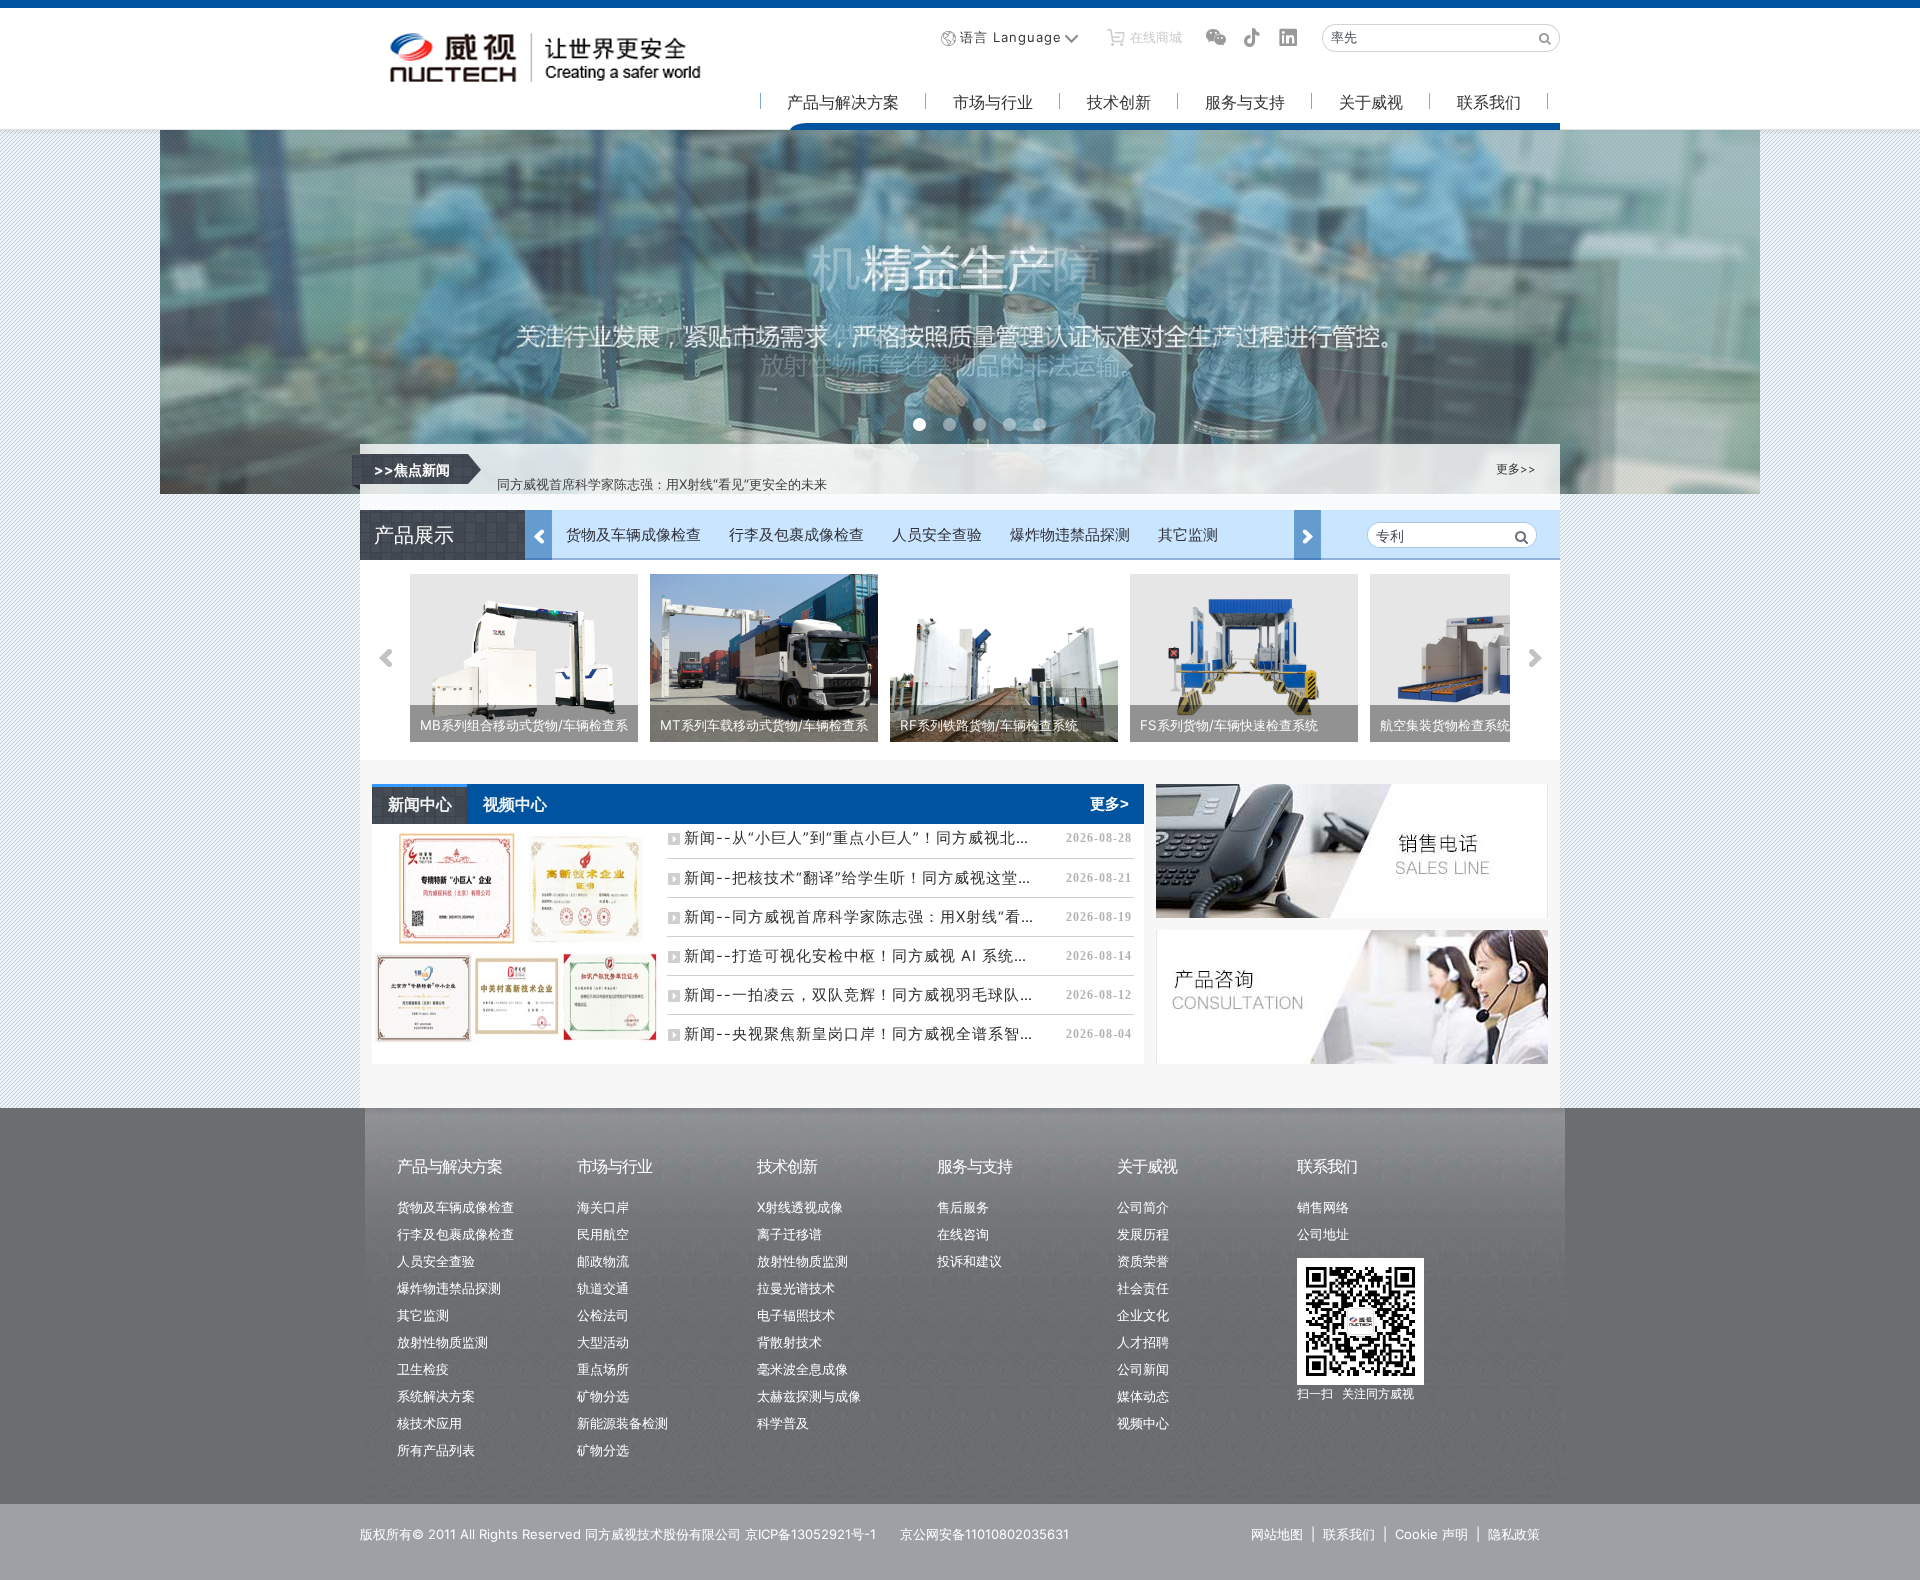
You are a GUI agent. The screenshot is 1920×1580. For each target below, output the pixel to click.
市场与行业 (993, 102)
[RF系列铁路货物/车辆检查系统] (1004, 660)
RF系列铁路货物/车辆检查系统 (989, 725)
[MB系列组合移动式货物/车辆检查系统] (524, 660)
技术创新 (1119, 102)
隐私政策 (1514, 1534)
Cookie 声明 (1431, 1534)
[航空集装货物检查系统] (1484, 660)
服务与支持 (1245, 102)
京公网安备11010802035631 (984, 1534)
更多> (1109, 803)
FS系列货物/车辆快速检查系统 (1229, 725)
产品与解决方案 (843, 102)
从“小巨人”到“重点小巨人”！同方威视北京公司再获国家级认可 (676, 469)
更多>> (1516, 469)
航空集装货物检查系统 (1445, 725)
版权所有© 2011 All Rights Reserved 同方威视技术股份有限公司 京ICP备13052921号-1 (618, 1534)
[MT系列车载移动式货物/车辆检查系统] (764, 660)
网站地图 (1277, 1534)
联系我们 (1489, 102)
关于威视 (1371, 102)
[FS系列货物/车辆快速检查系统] (1244, 660)
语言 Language (1011, 37)
